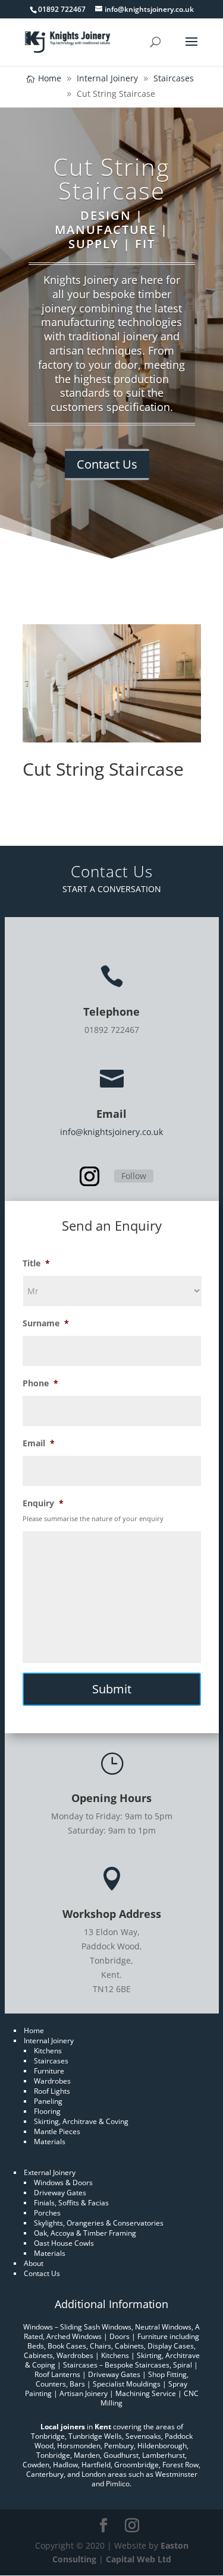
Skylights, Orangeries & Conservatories (99, 2223)
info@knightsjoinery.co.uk (111, 1132)
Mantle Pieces (57, 2131)
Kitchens (48, 2051)
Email (39, 1443)
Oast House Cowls (64, 2243)
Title (36, 1263)
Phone (40, 1383)
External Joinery (50, 2172)
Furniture (49, 2071)
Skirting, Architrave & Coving (81, 2121)
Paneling (48, 2101)
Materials (50, 2142)
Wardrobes (52, 2081)
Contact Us (107, 464)
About (34, 2263)
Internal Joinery (49, 2041)
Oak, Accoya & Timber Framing (85, 2233)
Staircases (51, 2061)
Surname (46, 1323)
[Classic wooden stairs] (112, 739)
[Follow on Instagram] (90, 1177)
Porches (47, 2213)
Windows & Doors (63, 2183)
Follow (134, 1176)
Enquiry (43, 1503)
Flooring (47, 2111)
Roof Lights (52, 2091)
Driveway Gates (60, 2193)
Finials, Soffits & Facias (71, 2203)
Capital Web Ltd (139, 2559)
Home (34, 2030)
